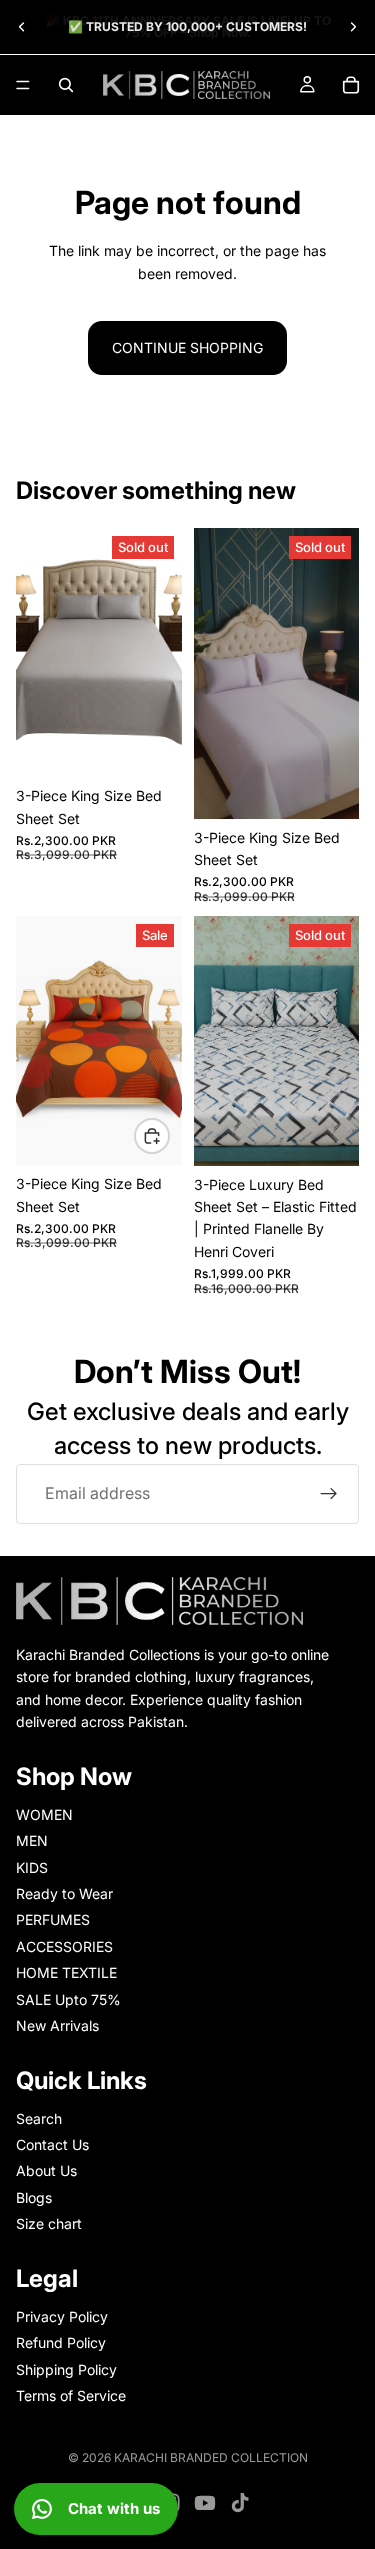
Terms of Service (71, 2395)
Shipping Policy (66, 2368)
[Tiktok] (240, 2503)
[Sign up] (329, 1494)
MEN (32, 1840)
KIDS (32, 1866)
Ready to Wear (64, 1893)
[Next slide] (353, 27)
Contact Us (52, 2144)
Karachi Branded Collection (211, 2457)
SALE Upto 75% (68, 1998)
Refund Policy (61, 2342)
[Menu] (23, 85)
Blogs (34, 2197)
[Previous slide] (22, 27)
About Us (46, 2170)
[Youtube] (205, 2503)
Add (169, 1135)
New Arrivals (57, 2025)
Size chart (49, 2223)
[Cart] (351, 85)
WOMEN (44, 1813)
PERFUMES (53, 1919)
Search (39, 2117)
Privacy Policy (62, 2316)
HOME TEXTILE (66, 1972)
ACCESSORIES (64, 1945)
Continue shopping (187, 347)
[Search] (66, 85)
